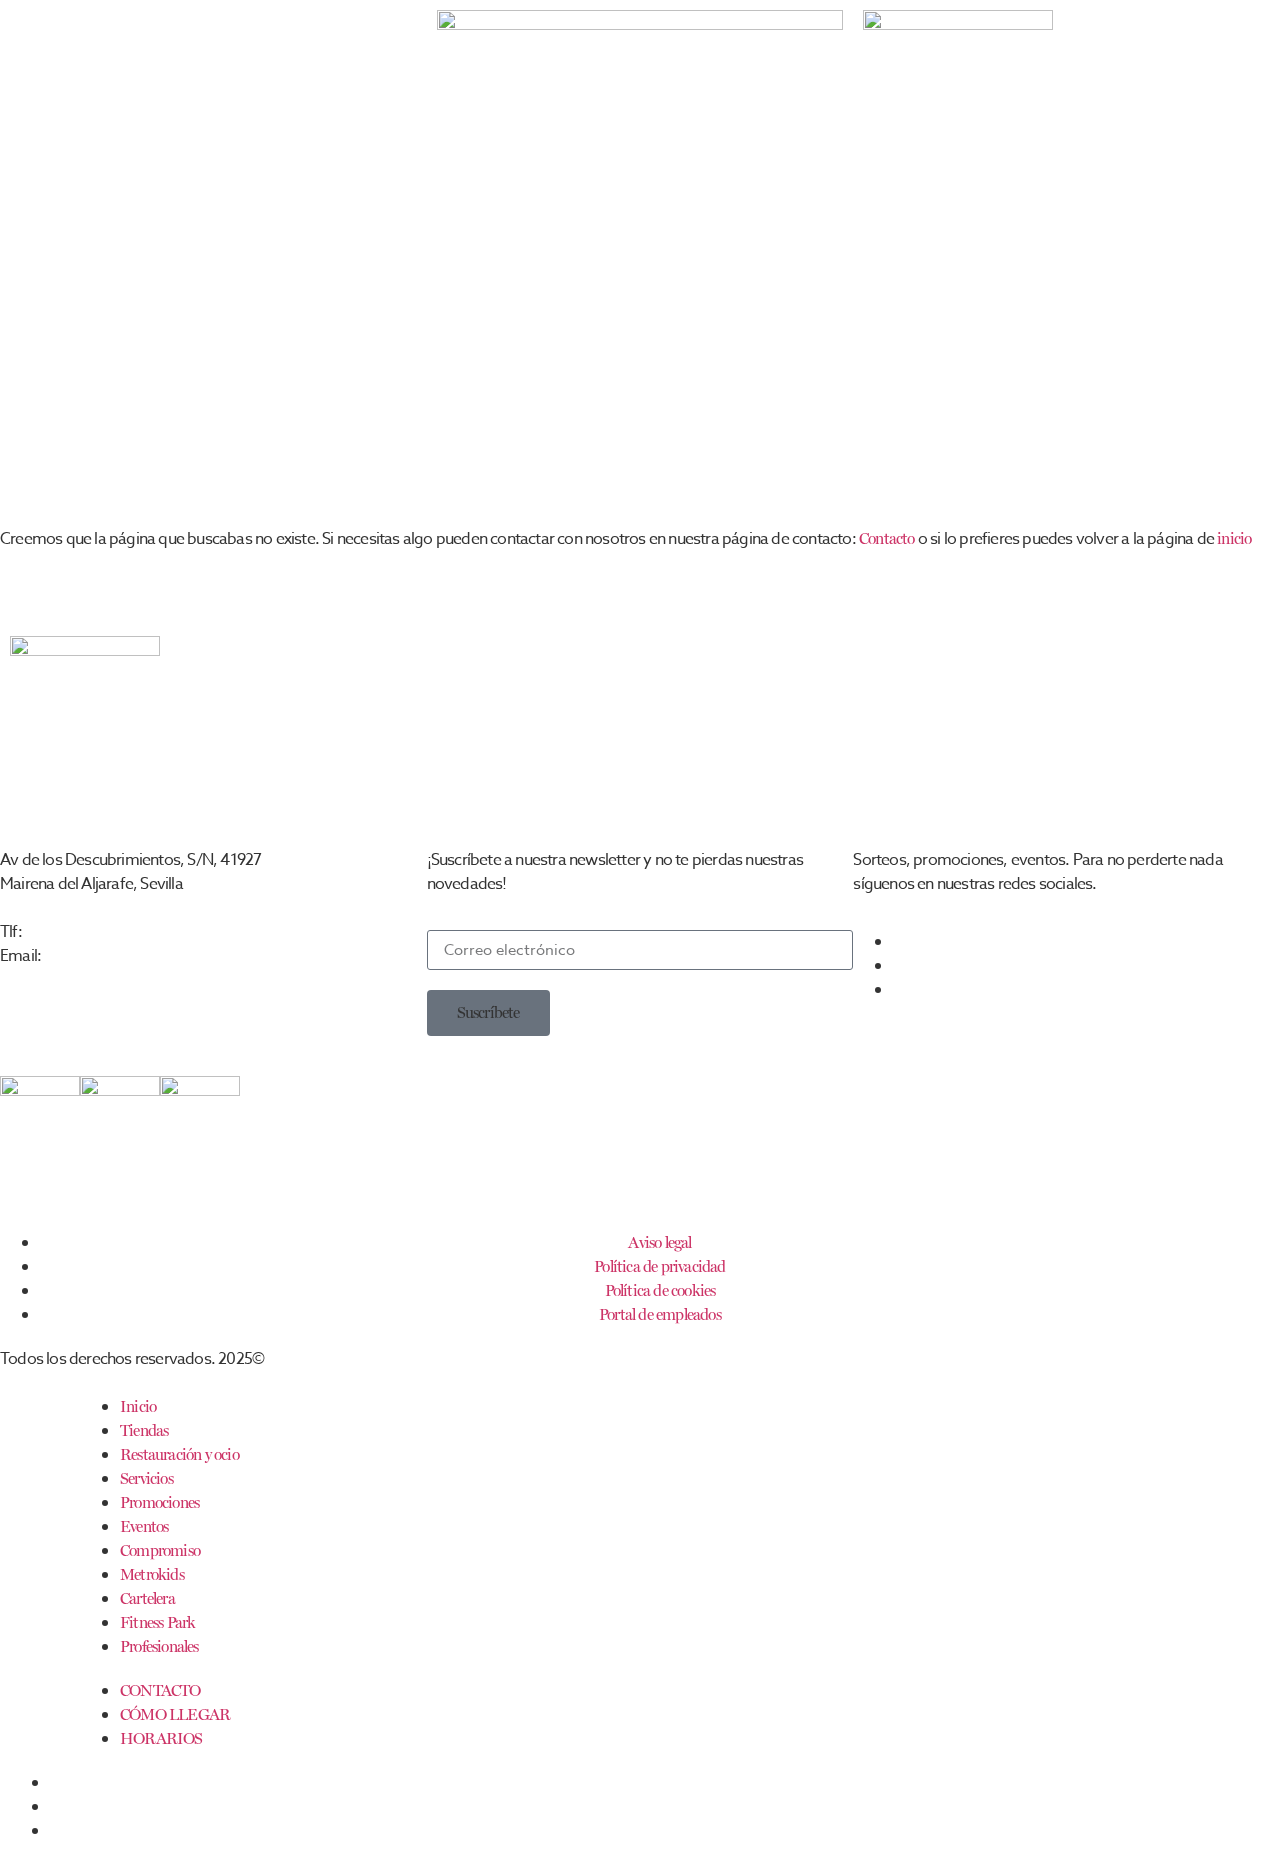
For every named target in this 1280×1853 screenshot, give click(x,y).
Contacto (887, 538)
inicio (1234, 538)
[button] (488, 1013)
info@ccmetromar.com (116, 955)
